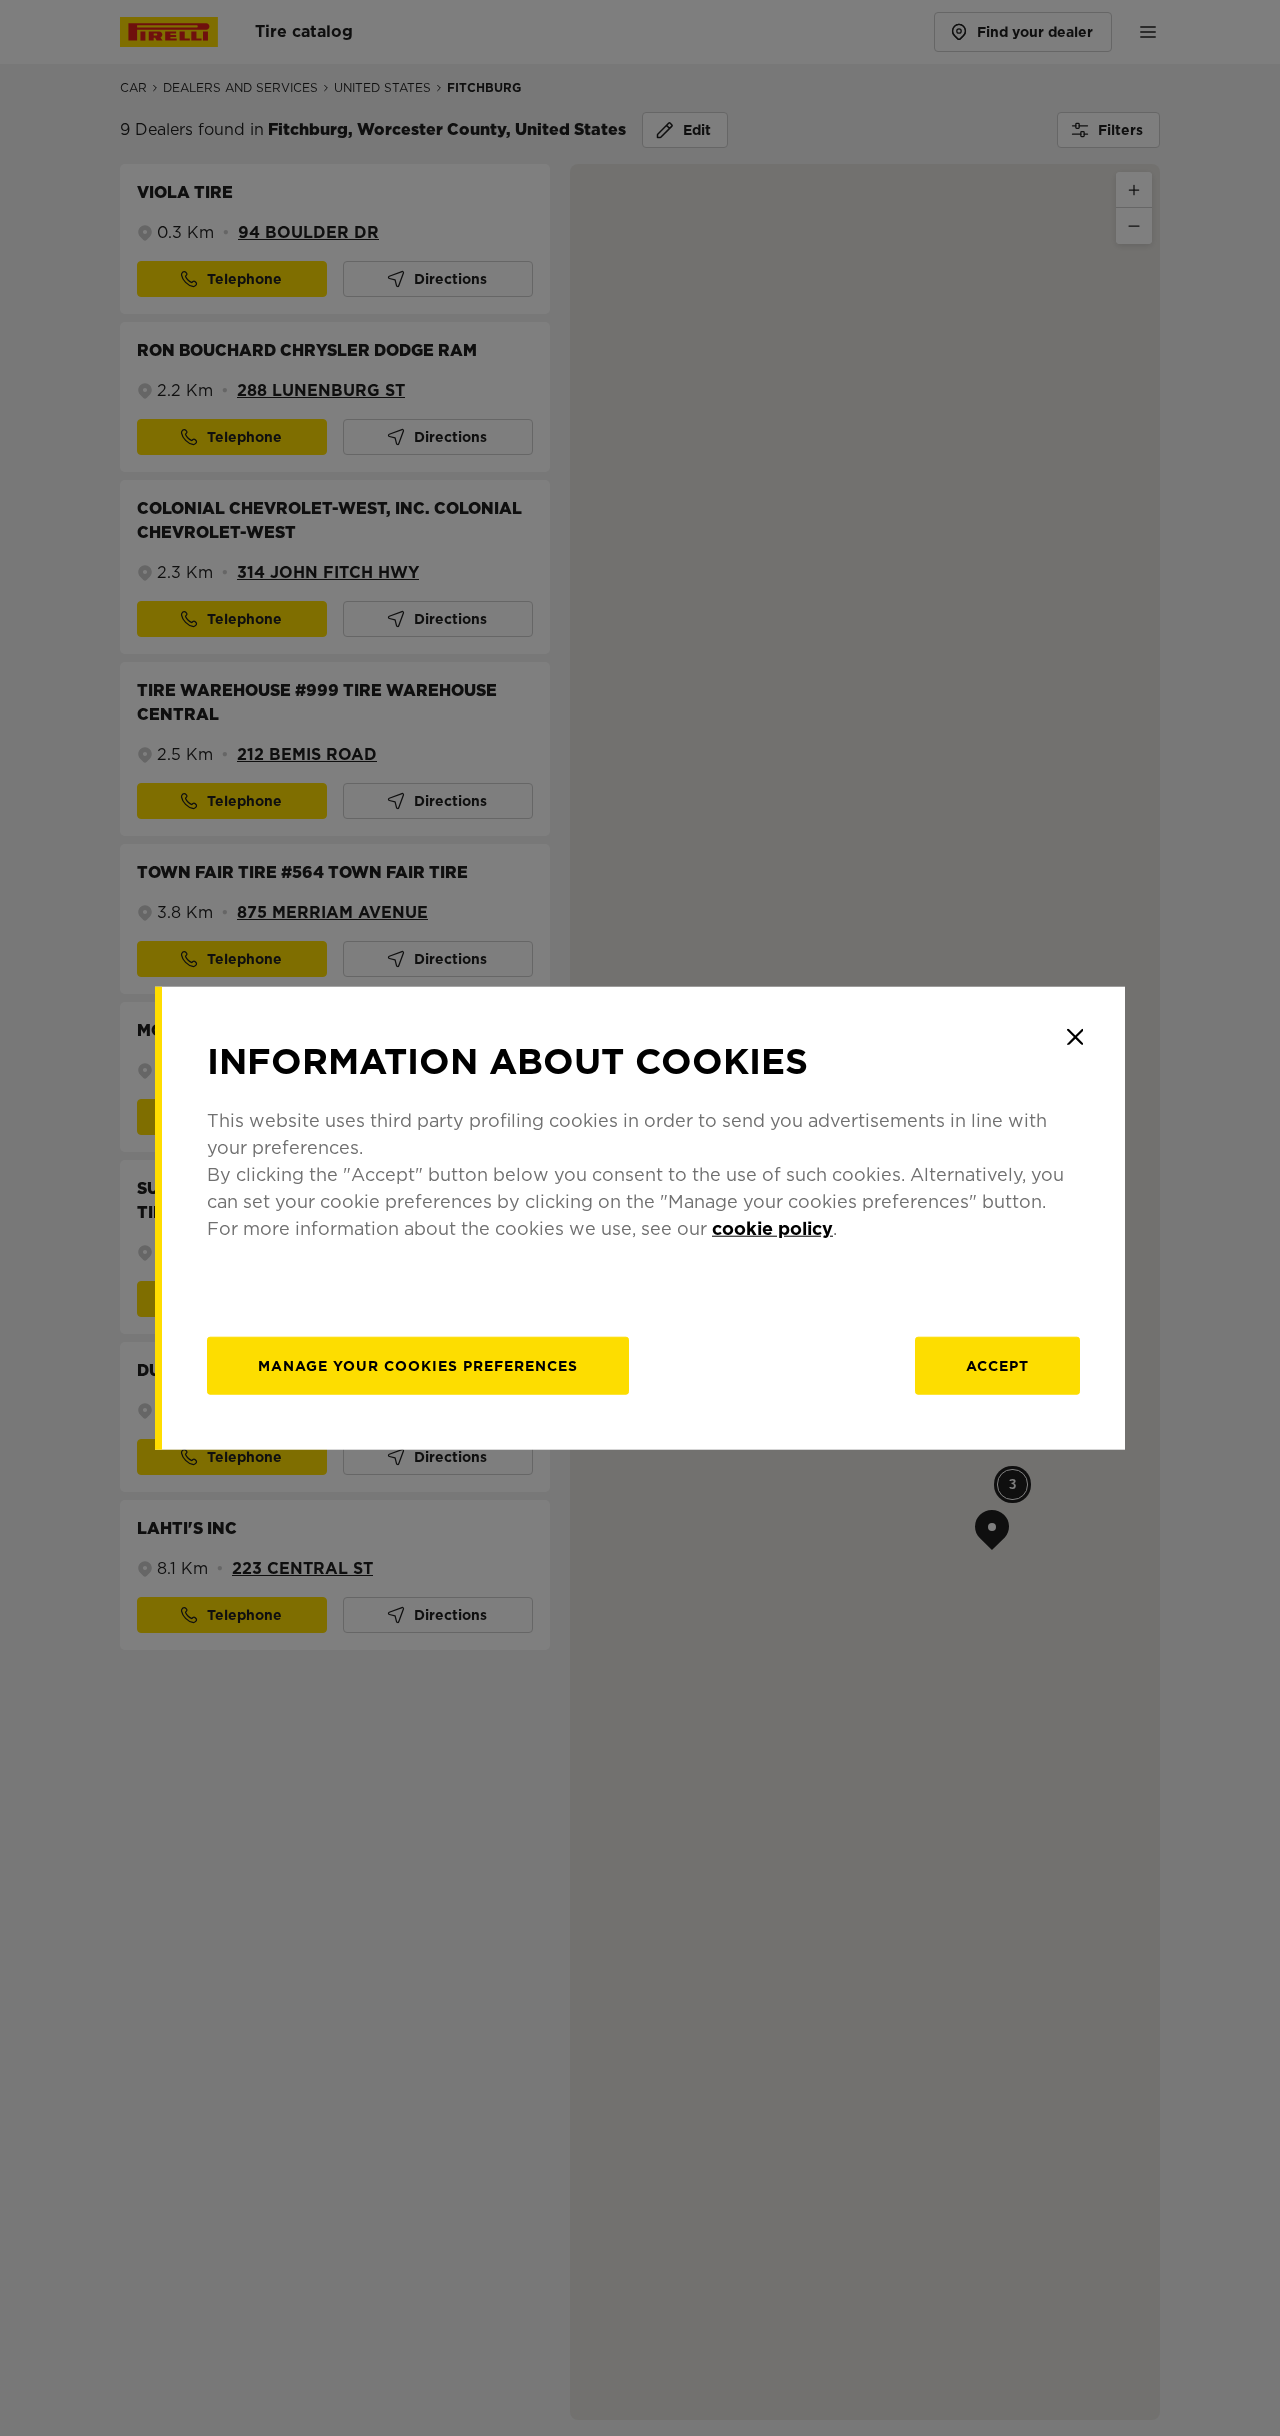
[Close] (1075, 1037)
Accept (997, 1365)
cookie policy (772, 1227)
